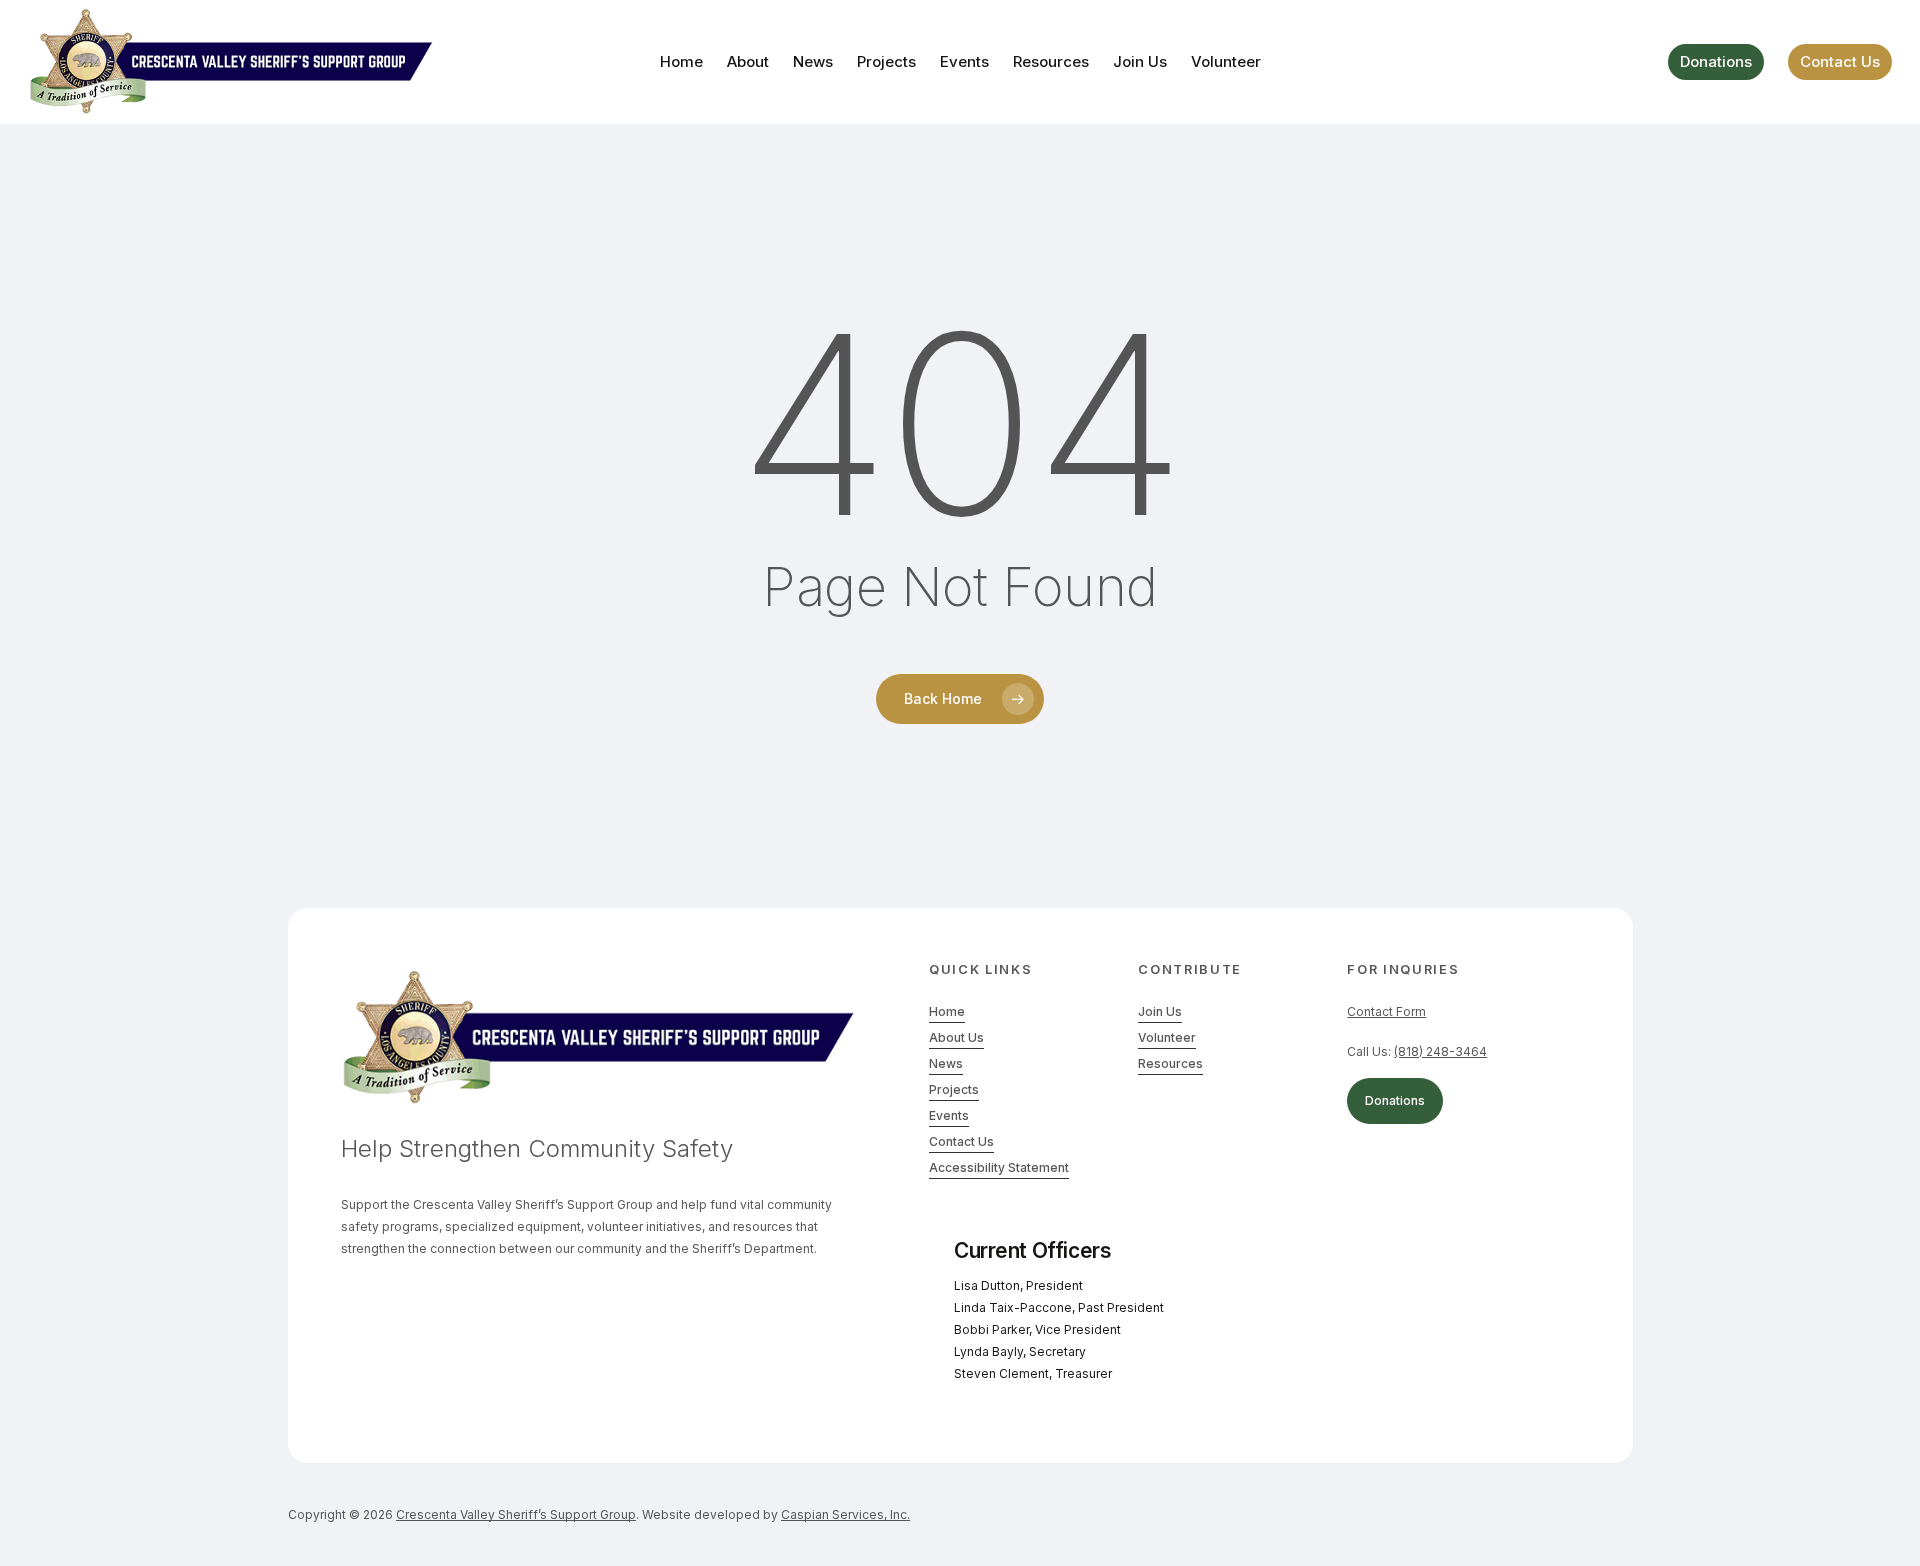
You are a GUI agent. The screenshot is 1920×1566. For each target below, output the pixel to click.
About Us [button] (956, 1037)
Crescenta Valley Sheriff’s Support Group (516, 1514)
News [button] (946, 1063)
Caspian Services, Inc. (845, 1514)
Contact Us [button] (961, 1141)
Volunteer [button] (1167, 1037)
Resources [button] (1170, 1063)
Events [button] (949, 1115)
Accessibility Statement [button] (999, 1167)
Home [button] (947, 1011)
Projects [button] (954, 1089)
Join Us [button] (1160, 1011)
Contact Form (1386, 1011)
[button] (1440, 1051)
